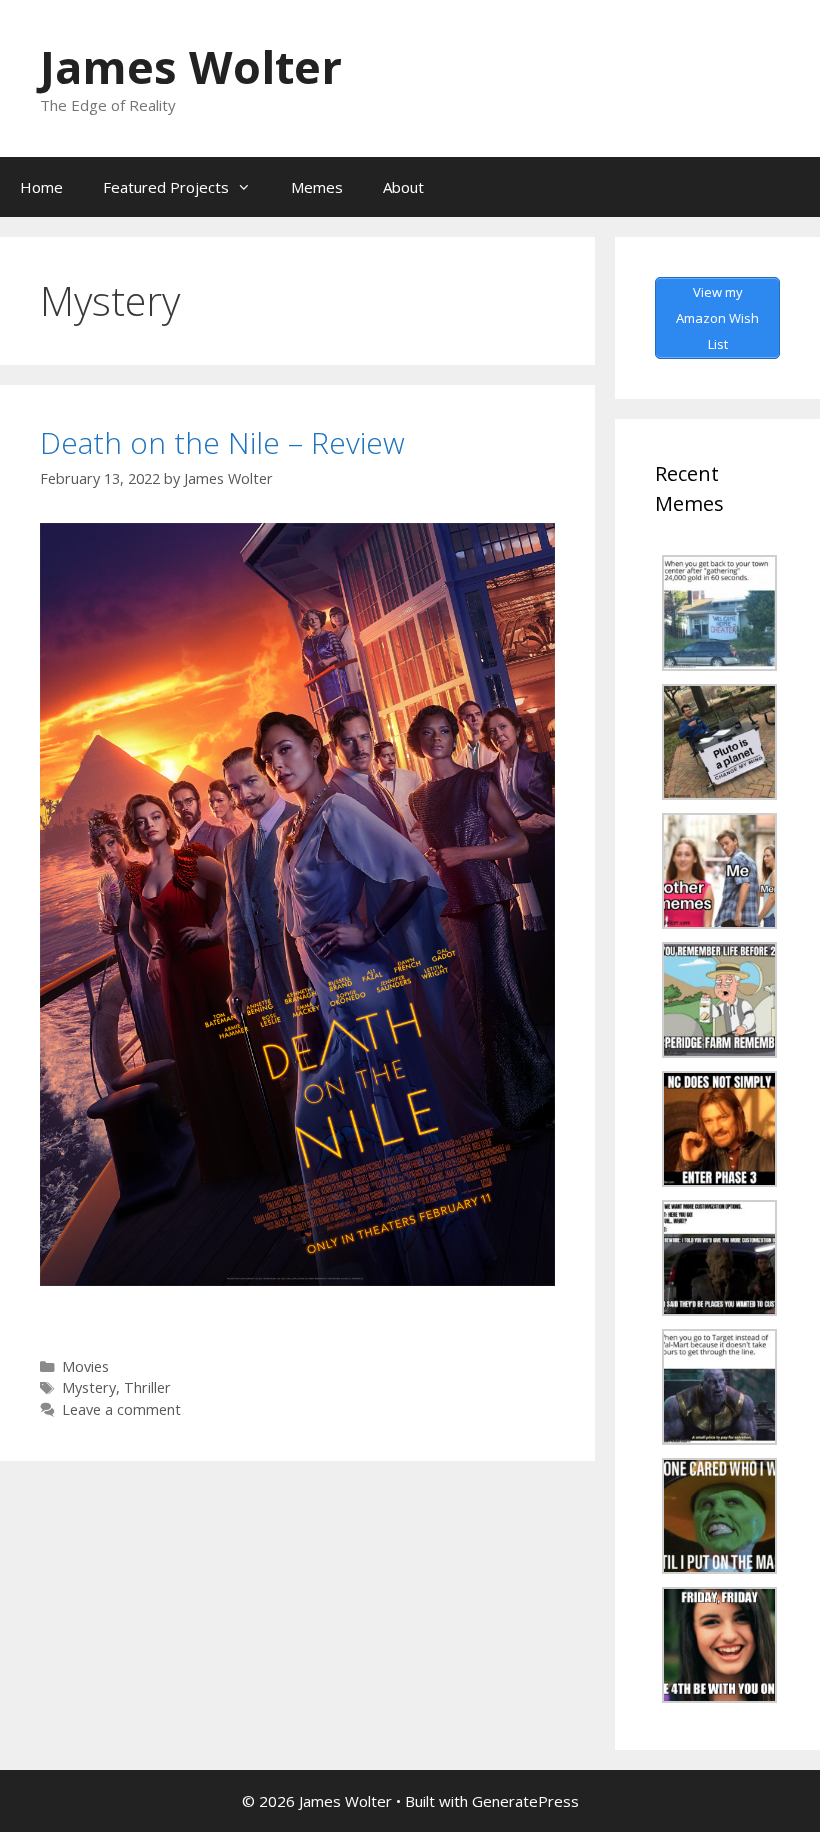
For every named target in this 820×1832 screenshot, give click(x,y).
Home (41, 187)
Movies (85, 1366)
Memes (317, 187)
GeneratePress (525, 1801)
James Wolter (191, 66)
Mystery (89, 1387)
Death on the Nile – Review (222, 442)
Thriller (147, 1387)
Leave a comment (121, 1409)
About (403, 187)
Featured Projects (166, 187)
